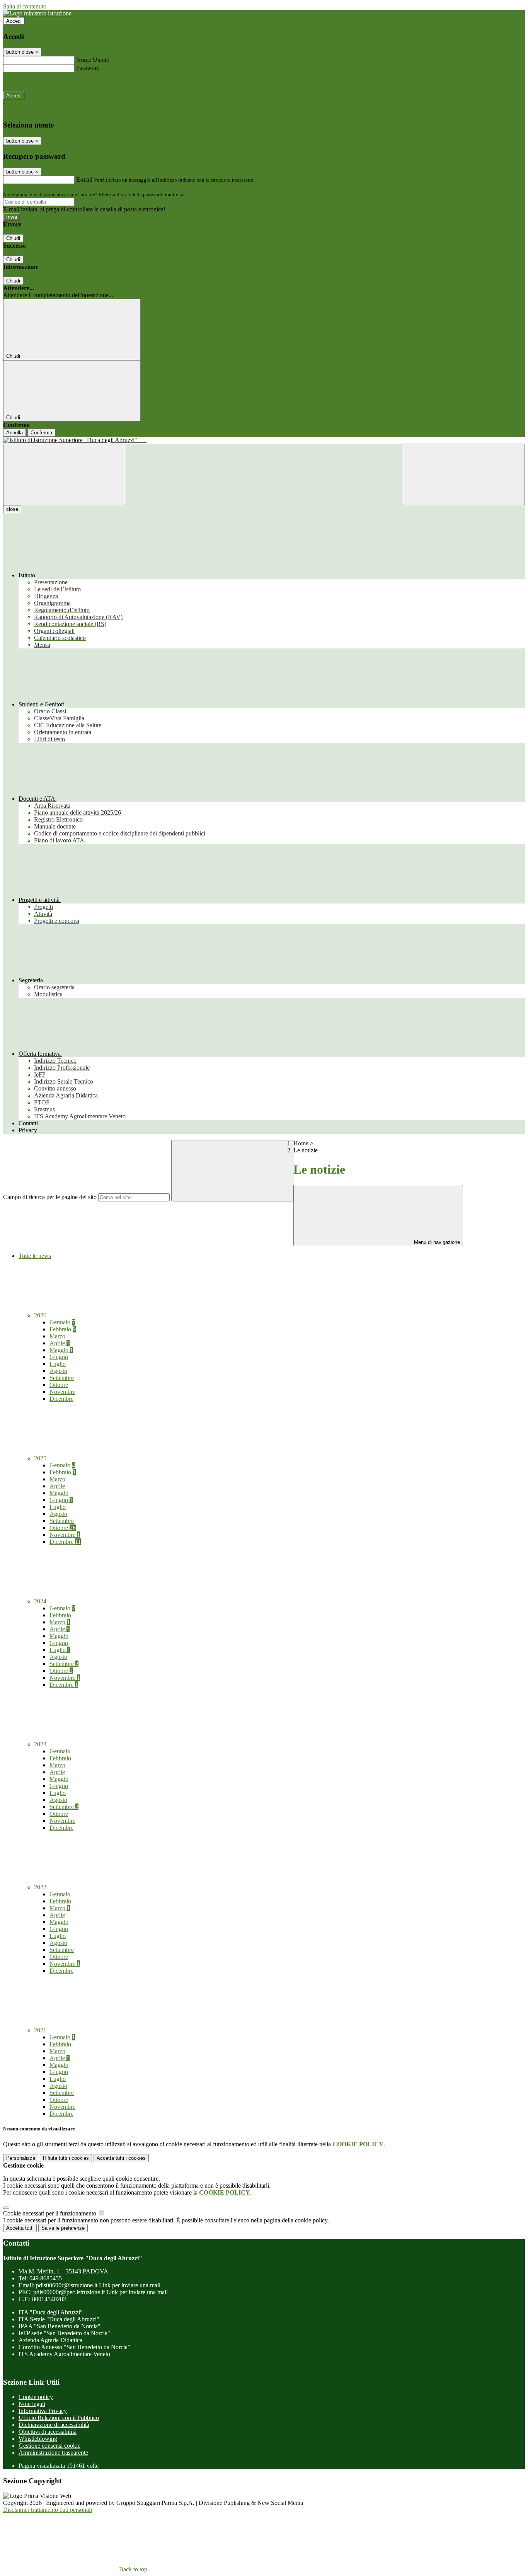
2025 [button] (41, 1458)
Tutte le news (35, 1256)
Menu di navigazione (436, 1242)
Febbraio (63, 1329)
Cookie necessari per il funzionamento (50, 2213)
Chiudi (13, 238)
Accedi (14, 21)
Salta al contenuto (25, 6)
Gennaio (62, 1322)
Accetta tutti (121, 2158)
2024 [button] (41, 1601)
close (12, 509)
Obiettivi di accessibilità (48, 2432)
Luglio (58, 1364)
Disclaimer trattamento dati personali (48, 2510)
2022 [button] (41, 1887)
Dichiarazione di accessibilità (54, 2425)
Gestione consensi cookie (49, 2446)
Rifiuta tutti (66, 2158)
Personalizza (21, 2158)
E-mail (84, 180)
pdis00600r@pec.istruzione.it (100, 2292)
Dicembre (61, 1399)
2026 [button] (41, 1315)
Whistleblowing (38, 2439)
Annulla (14, 433)
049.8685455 (46, 2278)
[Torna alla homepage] (264, 440)
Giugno (59, 1357)
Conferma (41, 433)
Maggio (61, 1350)
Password (88, 68)
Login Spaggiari (201, 195)
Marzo (57, 1336)
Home (301, 1143)
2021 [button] (41, 2030)
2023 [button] (41, 1744)
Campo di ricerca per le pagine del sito (50, 1197)
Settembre (62, 1378)
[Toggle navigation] (64, 474)
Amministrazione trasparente (53, 2453)
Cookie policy (36, 2397)
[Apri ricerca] (464, 474)
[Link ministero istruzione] (37, 13)
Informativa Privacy (43, 2411)
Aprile (60, 1343)
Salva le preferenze (63, 2228)
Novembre (62, 1392)
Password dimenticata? (31, 82)
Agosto (58, 1371)
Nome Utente (93, 60)
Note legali (32, 2404)
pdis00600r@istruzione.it (98, 2285)
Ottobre (59, 1385)
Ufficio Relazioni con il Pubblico (59, 2418)
